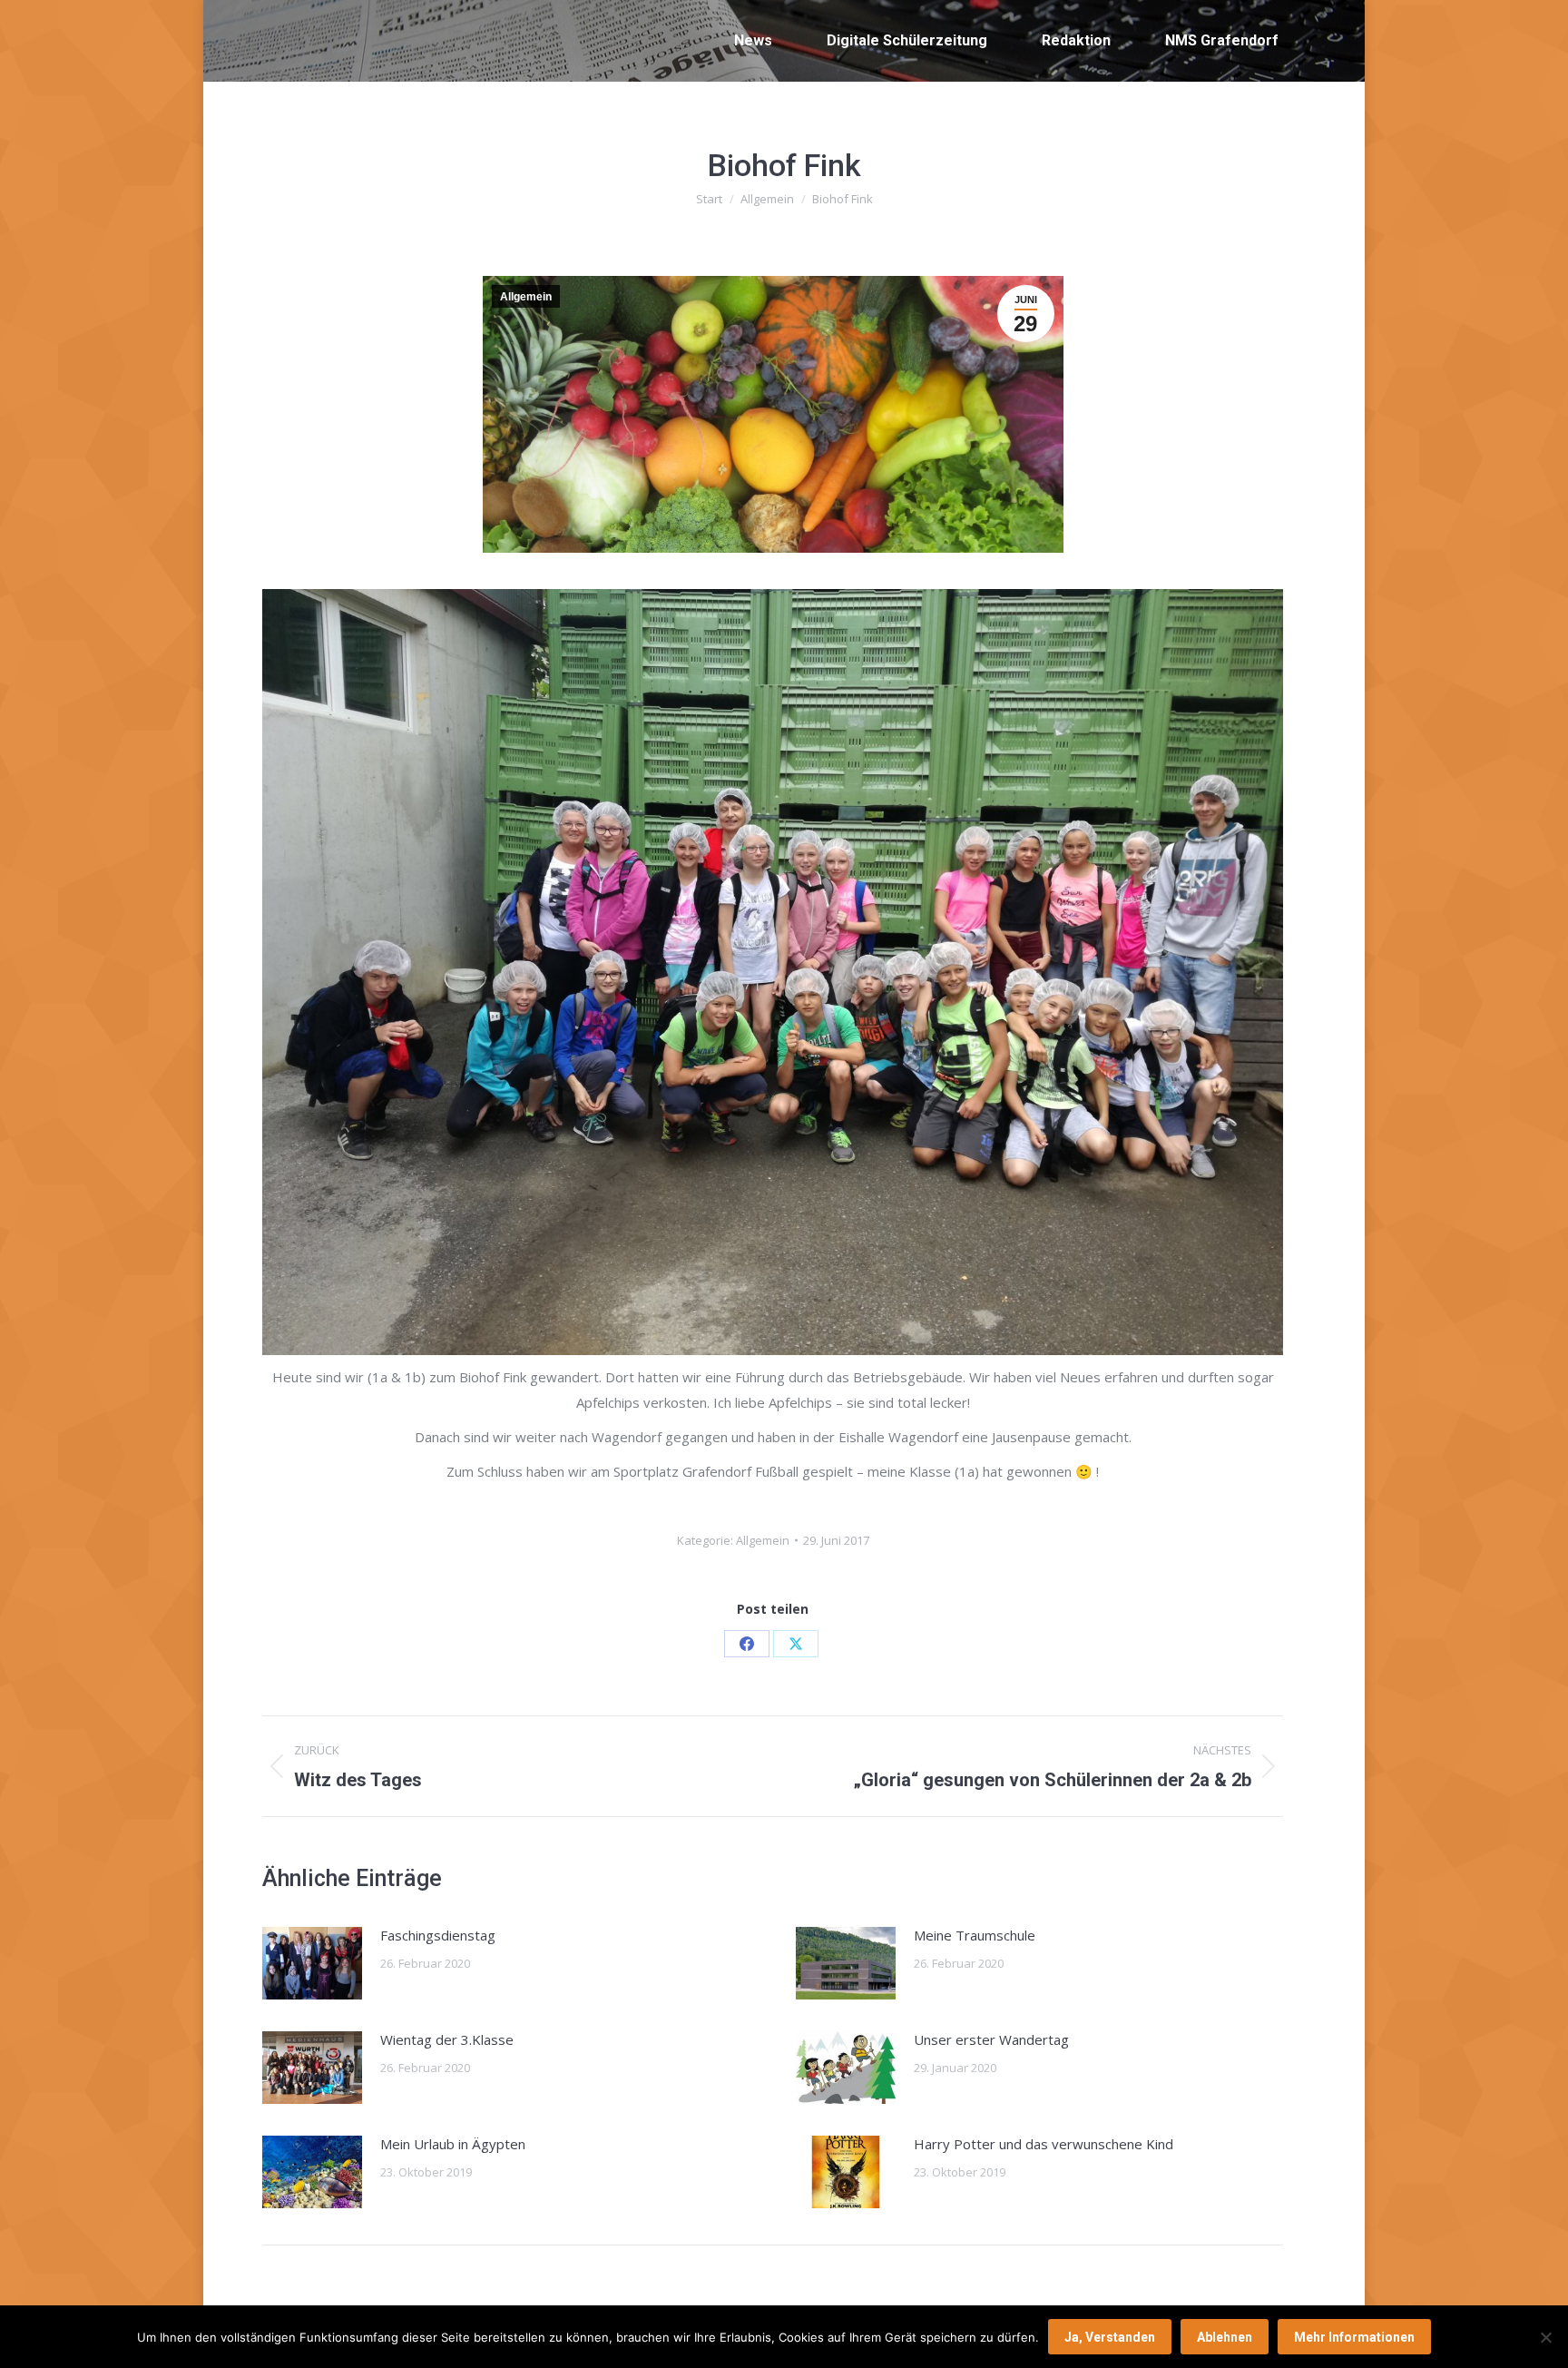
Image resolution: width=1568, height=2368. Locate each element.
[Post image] (312, 1963)
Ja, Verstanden (1110, 2337)
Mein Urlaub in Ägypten (453, 2144)
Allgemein (526, 297)
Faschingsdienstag (438, 1935)
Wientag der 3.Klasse (447, 2039)
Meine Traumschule (975, 1935)
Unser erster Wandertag (991, 2039)
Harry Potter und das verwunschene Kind (1044, 2144)
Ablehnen (1225, 2337)
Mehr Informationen (1354, 2337)
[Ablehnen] (1545, 2337)
